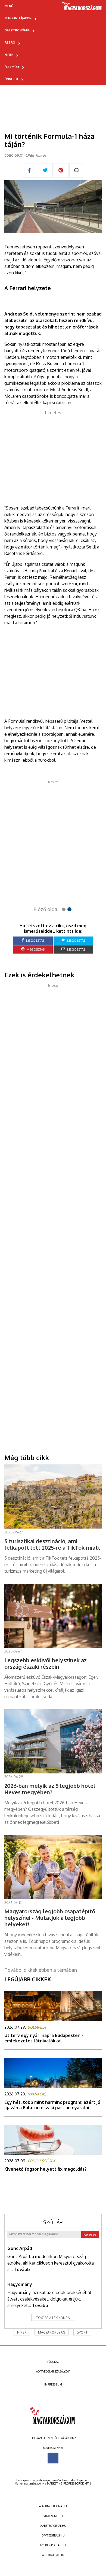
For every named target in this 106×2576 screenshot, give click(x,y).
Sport (82, 2332)
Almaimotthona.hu (53, 2506)
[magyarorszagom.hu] (82, 8)
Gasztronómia (17, 30)
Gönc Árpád (20, 2248)
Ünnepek (11, 79)
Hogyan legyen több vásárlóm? (53, 2438)
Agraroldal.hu (53, 2555)
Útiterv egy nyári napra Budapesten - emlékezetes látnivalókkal (44, 2038)
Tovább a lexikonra (53, 2318)
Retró (10, 42)
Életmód (12, 67)
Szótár (53, 2222)
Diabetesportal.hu (53, 2526)
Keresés (90, 2234)
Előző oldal (46, 909)
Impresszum (53, 2384)
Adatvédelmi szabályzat (53, 2371)
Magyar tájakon (18, 18)
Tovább (22, 2269)
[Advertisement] (53, 456)
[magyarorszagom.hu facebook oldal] (53, 2458)
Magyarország (52, 2332)
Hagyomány (20, 2284)
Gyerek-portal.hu (53, 2545)
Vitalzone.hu (53, 2516)
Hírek (9, 55)
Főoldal (53, 2362)
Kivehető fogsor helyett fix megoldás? (46, 2169)
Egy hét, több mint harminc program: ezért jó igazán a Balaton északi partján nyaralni (52, 2105)
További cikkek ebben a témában (41, 1970)
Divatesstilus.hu (53, 2535)
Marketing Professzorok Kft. (68, 2483)
